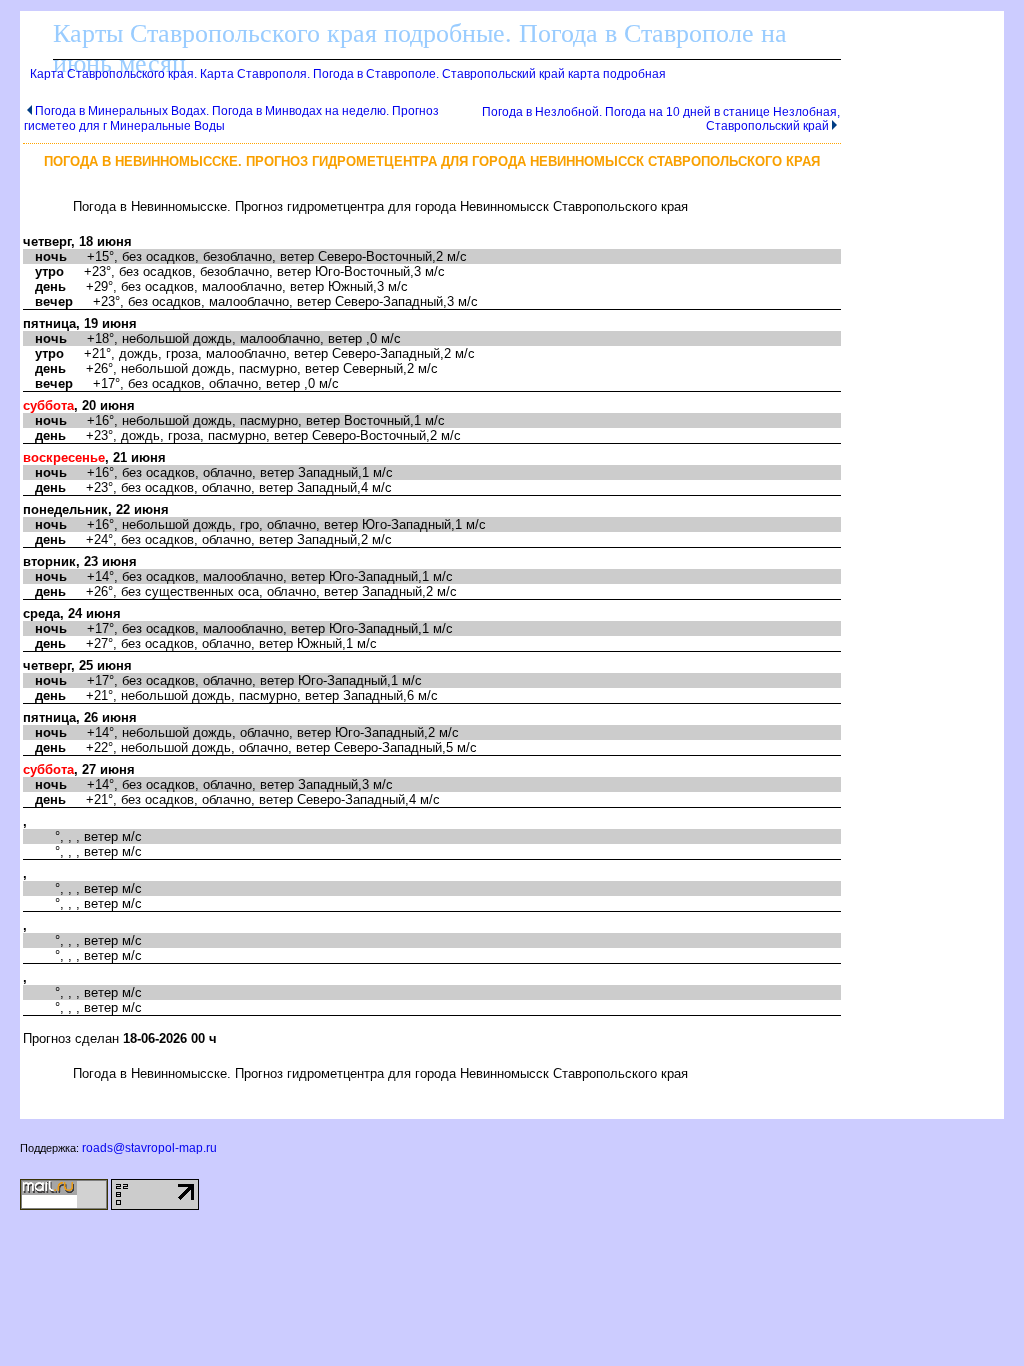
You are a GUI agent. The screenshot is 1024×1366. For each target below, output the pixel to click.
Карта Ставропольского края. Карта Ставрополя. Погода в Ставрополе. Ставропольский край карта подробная (348, 74)
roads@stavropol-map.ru (149, 1148)
